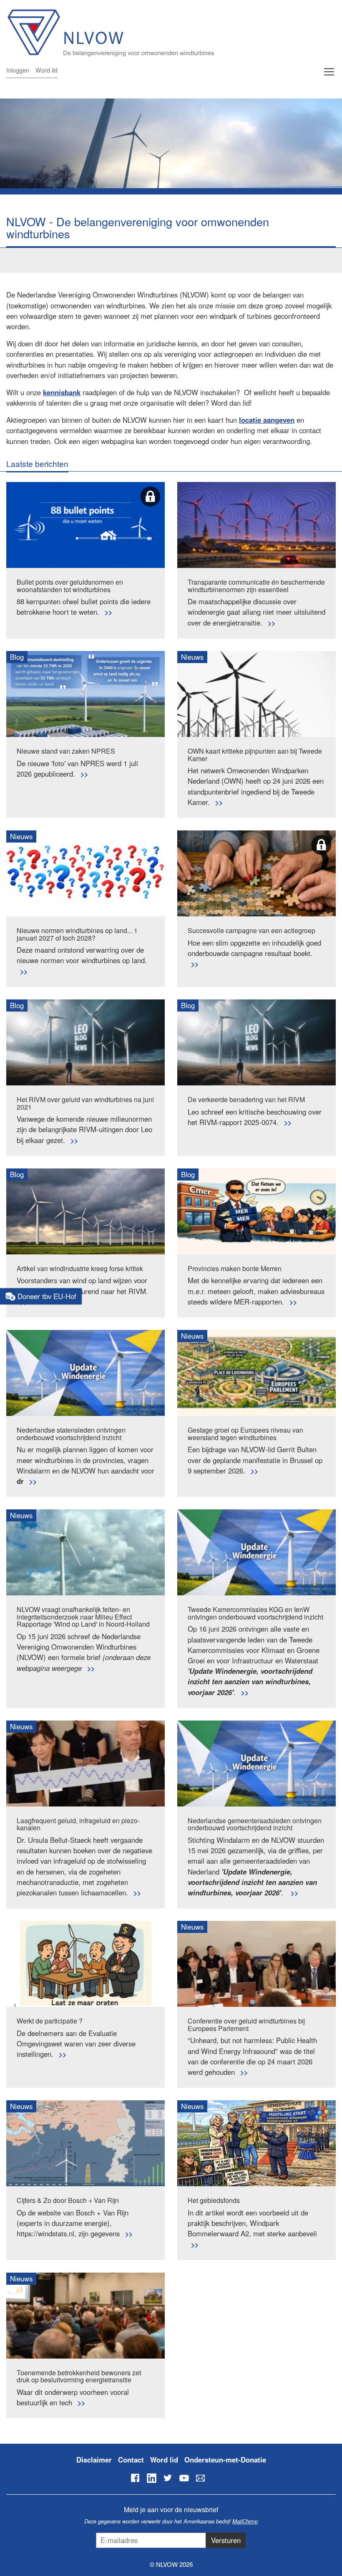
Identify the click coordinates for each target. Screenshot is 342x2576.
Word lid (47, 70)
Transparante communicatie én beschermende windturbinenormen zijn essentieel (256, 586)
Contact (131, 2460)
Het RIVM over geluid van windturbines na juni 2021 (85, 1103)
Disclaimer (94, 2460)
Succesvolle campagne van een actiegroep (251, 930)
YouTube (184, 2478)
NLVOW (160, 32)
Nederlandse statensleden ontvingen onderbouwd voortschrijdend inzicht (71, 1434)
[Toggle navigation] (329, 72)
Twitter (168, 2478)
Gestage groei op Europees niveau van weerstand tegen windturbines (245, 1434)
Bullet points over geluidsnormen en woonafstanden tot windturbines (70, 586)
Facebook (135, 2478)
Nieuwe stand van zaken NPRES (66, 751)
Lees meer (108, 612)
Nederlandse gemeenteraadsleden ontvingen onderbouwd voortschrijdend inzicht (255, 1824)
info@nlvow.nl (200, 2478)
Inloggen (18, 70)
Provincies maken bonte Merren (235, 1268)
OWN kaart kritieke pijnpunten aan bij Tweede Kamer (255, 755)
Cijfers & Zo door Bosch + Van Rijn (68, 2200)
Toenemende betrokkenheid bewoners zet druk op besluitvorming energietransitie (79, 2376)
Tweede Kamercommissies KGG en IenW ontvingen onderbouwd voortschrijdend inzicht (255, 1613)
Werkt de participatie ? (50, 2021)
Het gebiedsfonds (214, 2200)
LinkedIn (151, 2478)
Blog (17, 657)
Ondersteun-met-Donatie (225, 2460)
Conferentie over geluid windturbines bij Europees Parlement (246, 2025)
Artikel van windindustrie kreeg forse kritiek (80, 1268)
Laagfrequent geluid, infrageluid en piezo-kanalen (78, 1824)
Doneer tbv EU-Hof (46, 1296)
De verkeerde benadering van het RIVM (246, 1099)
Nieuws (192, 657)
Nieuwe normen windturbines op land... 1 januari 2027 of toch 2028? (77, 934)
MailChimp (245, 2521)
